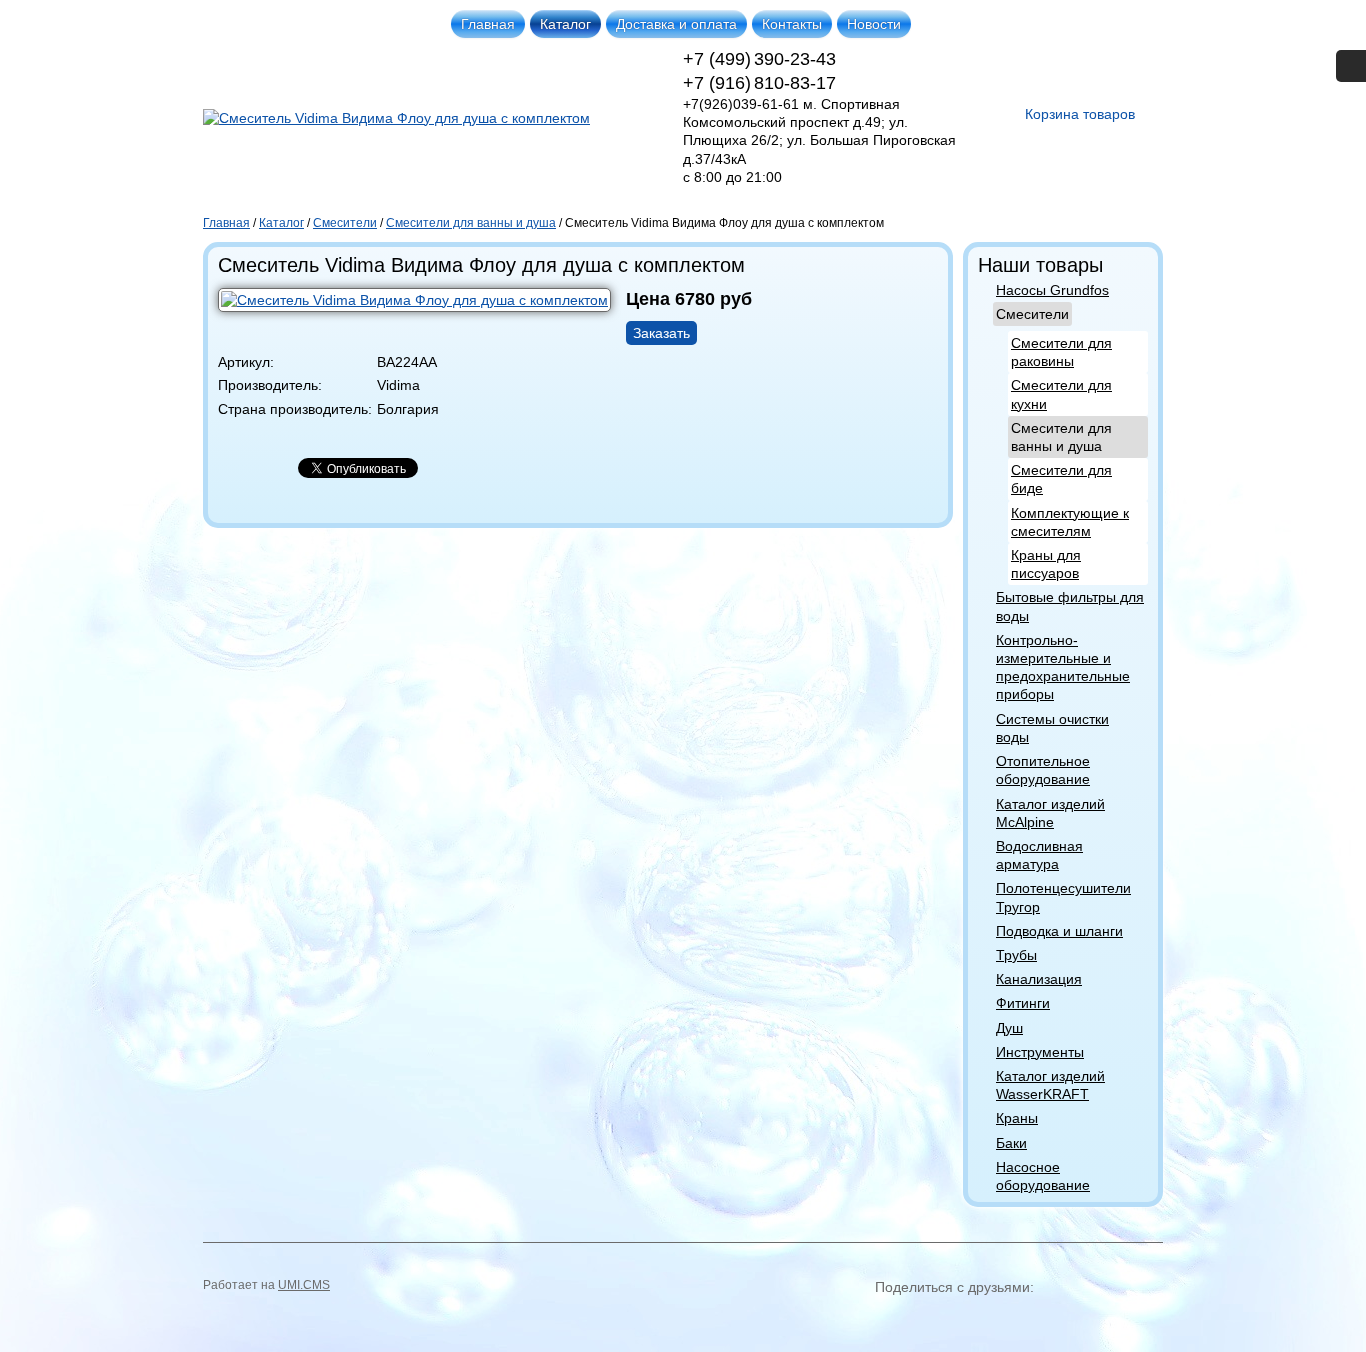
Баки (1011, 1143)
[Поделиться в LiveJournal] (1109, 1320)
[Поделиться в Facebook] (1037, 1320)
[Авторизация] (1351, 66)
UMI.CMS (304, 1285)
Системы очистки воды (1052, 728)
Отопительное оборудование (1043, 770)
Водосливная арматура (1039, 855)
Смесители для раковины (1061, 352)
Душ (1009, 1028)
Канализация (1039, 979)
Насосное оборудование (1043, 1176)
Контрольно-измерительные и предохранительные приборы (1063, 667)
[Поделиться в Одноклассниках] (929, 1320)
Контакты (792, 24)
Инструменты (1040, 1052)
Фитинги (1023, 1003)
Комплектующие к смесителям (1070, 522)
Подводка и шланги (1059, 931)
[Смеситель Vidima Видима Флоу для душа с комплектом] (422, 313)
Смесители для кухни (1061, 394)
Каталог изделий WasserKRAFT (1050, 1085)
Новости (874, 24)
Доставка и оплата (676, 24)
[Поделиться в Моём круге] (965, 1320)
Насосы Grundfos (1052, 290)
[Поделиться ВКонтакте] (893, 1320)
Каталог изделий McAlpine (1050, 813)
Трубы (1016, 955)
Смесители (1032, 314)
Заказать (661, 333)
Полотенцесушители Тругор (1063, 897)
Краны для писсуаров (1046, 564)
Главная (488, 24)
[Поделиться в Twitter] (1073, 1320)
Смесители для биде (1061, 479)
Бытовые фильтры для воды (1070, 606)
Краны (1017, 1118)
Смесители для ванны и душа (1061, 437)
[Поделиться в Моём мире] (1001, 1320)
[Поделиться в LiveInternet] (1145, 1320)
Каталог (565, 24)
